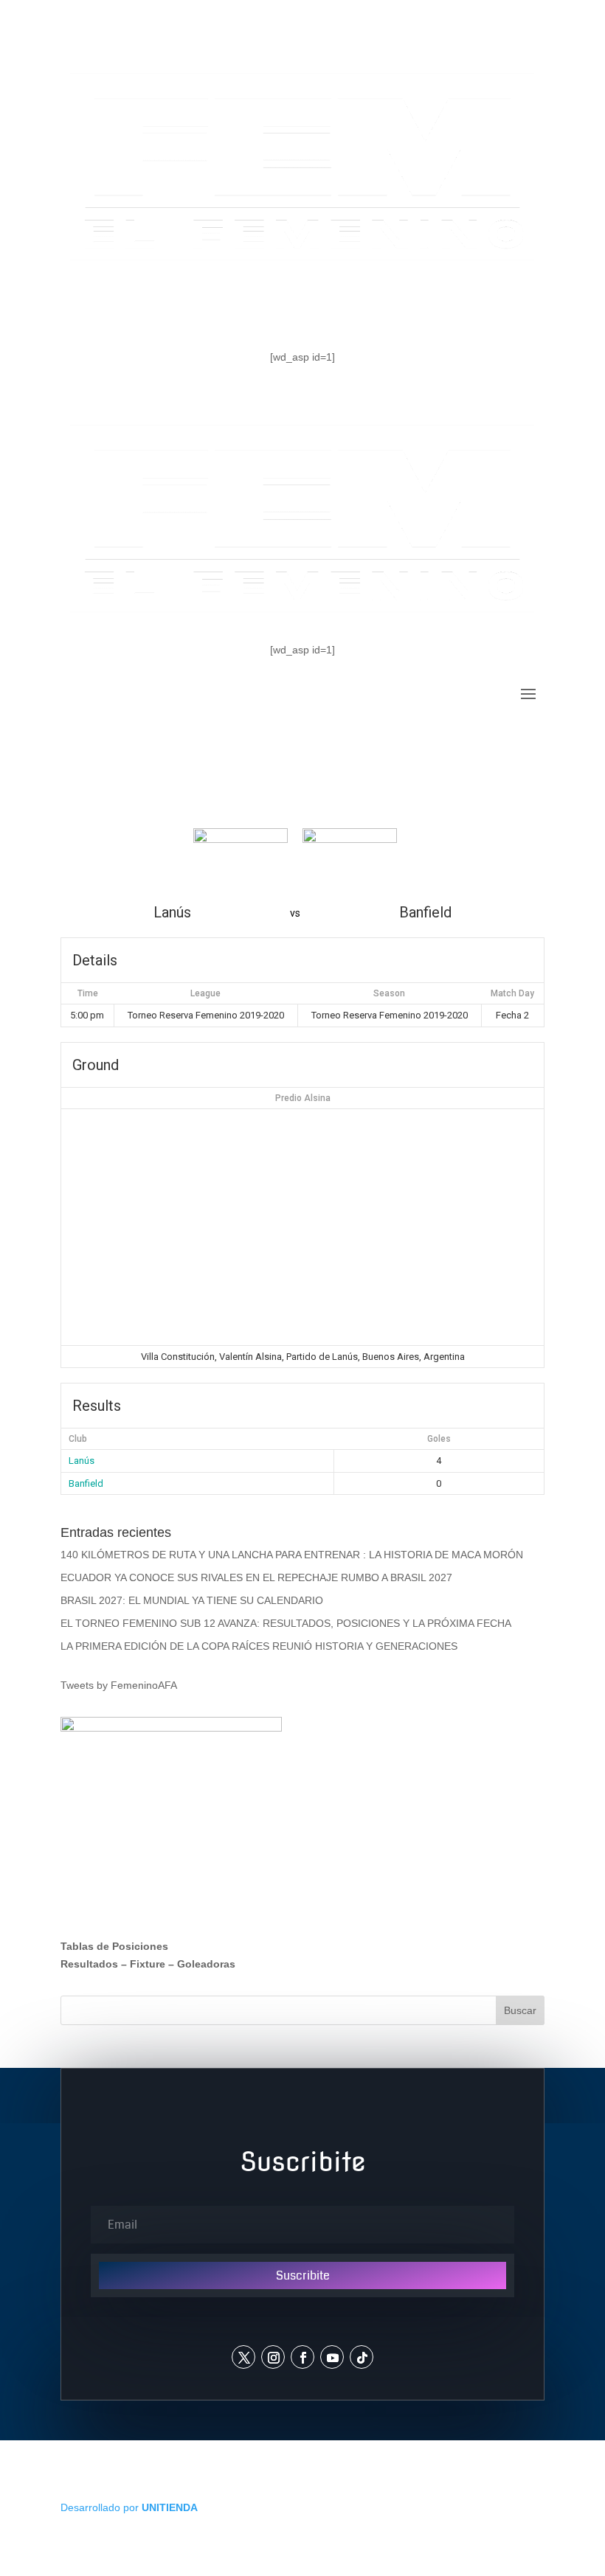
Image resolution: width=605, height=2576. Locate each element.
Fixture (148, 1964)
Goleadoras (206, 1964)
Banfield (86, 1483)
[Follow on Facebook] (302, 2357)
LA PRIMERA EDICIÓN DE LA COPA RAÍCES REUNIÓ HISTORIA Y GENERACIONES (259, 1646)
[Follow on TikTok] (362, 2357)
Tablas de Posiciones (114, 1946)
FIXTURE (321, 308)
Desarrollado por (129, 2507)
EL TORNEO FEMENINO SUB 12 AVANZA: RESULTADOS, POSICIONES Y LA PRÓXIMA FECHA (286, 1623)
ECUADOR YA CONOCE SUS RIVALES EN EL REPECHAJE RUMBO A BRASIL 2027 (256, 1577)
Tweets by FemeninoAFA (119, 1685)
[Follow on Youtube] (332, 2357)
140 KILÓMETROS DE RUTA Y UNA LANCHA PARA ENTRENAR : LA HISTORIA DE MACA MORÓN (292, 1555)
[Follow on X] (243, 2357)
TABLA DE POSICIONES (168, 308)
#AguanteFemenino (456, 308)
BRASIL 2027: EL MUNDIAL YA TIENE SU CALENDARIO (192, 1600)
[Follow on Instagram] (273, 2357)
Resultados (89, 1964)
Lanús (82, 1461)
